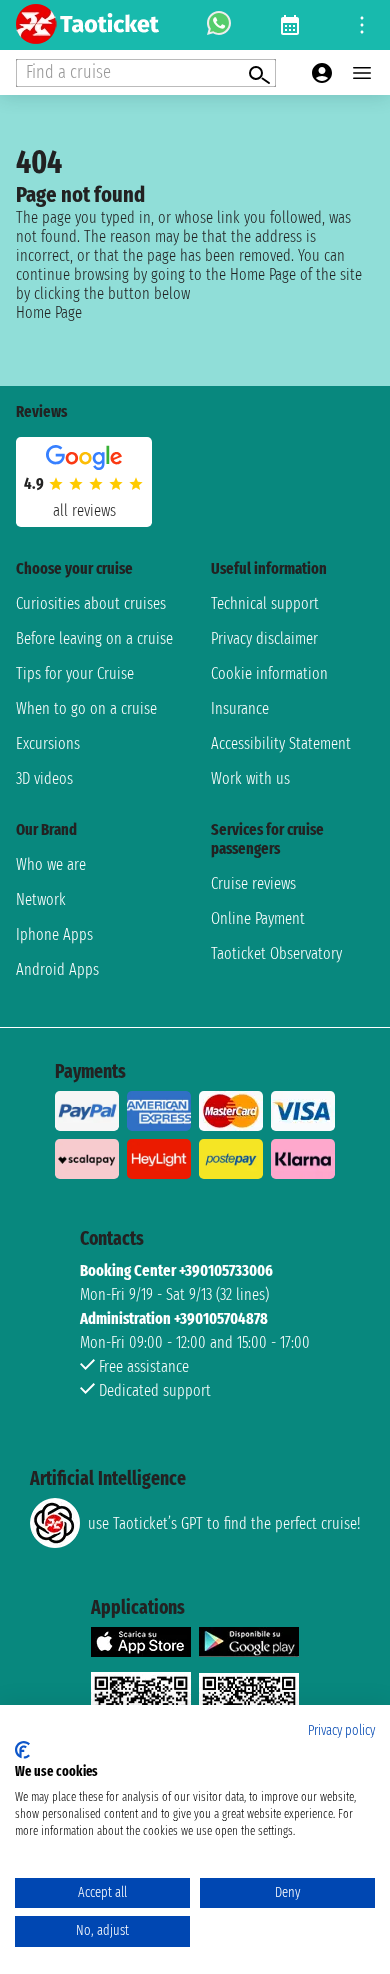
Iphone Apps (54, 934)
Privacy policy (341, 1730)
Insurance (240, 708)
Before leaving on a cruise (94, 638)
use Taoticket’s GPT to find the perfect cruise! (224, 1523)
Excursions (48, 743)
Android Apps (57, 969)
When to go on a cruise (86, 708)
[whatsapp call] (219, 25)
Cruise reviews (253, 883)
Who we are (51, 864)
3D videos (44, 778)
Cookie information (269, 673)
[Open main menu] (362, 73)
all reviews (84, 510)
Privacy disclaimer (264, 638)
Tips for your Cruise (75, 673)
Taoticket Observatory (276, 953)
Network (41, 899)
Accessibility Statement (281, 743)
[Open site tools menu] (362, 25)
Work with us (250, 778)
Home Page (49, 312)
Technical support (265, 603)
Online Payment (258, 918)
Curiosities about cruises (91, 603)
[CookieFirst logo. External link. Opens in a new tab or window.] (22, 1750)
